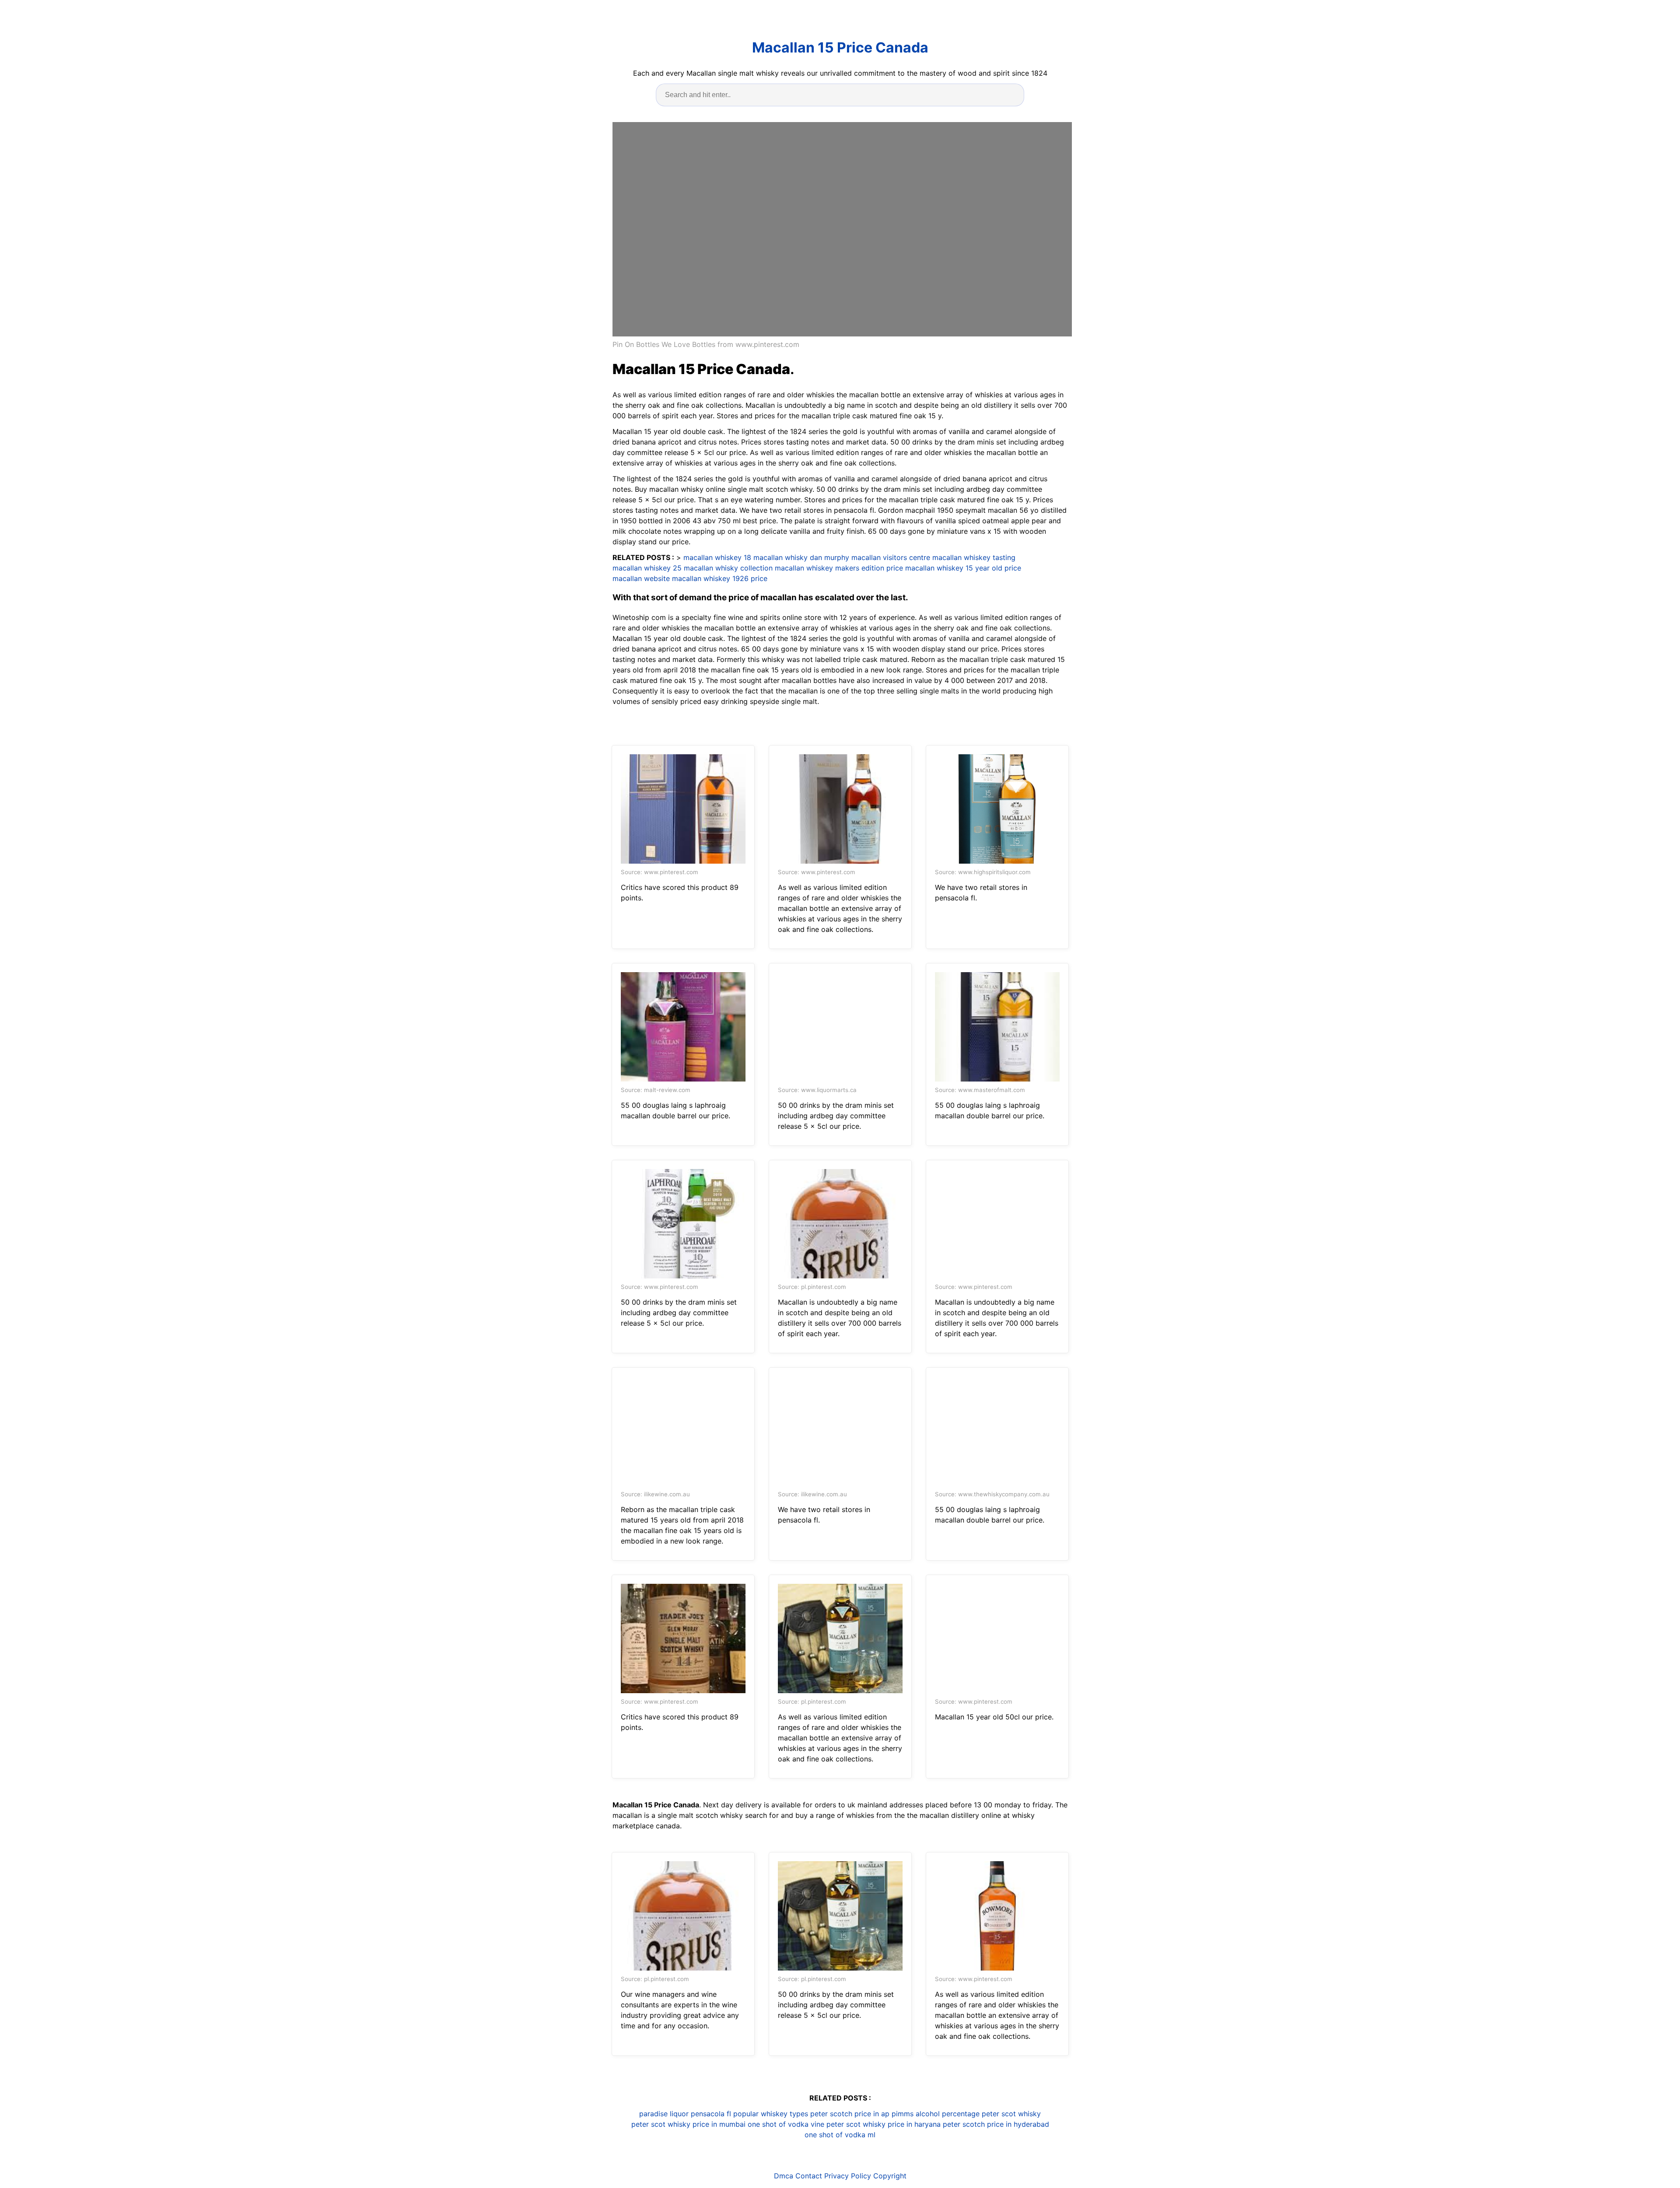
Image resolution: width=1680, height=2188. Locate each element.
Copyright (890, 2176)
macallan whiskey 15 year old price (963, 568)
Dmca (784, 2176)
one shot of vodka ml (840, 2135)
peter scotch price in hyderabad (996, 2124)
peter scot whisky (1011, 2114)
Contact (809, 2176)
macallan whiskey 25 (647, 568)
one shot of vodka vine (786, 2124)
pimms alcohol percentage (936, 2114)
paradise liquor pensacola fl (685, 2114)
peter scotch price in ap (850, 2114)
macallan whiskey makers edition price (839, 568)
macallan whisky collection (728, 568)
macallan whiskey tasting (974, 557)
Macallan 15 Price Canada (840, 47)
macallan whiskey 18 (717, 557)
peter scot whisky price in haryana (884, 2124)
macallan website (641, 578)
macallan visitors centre (891, 557)
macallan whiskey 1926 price (720, 578)
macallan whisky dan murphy (801, 557)
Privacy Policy (848, 2176)
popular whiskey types (771, 2114)
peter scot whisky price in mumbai (688, 2124)
